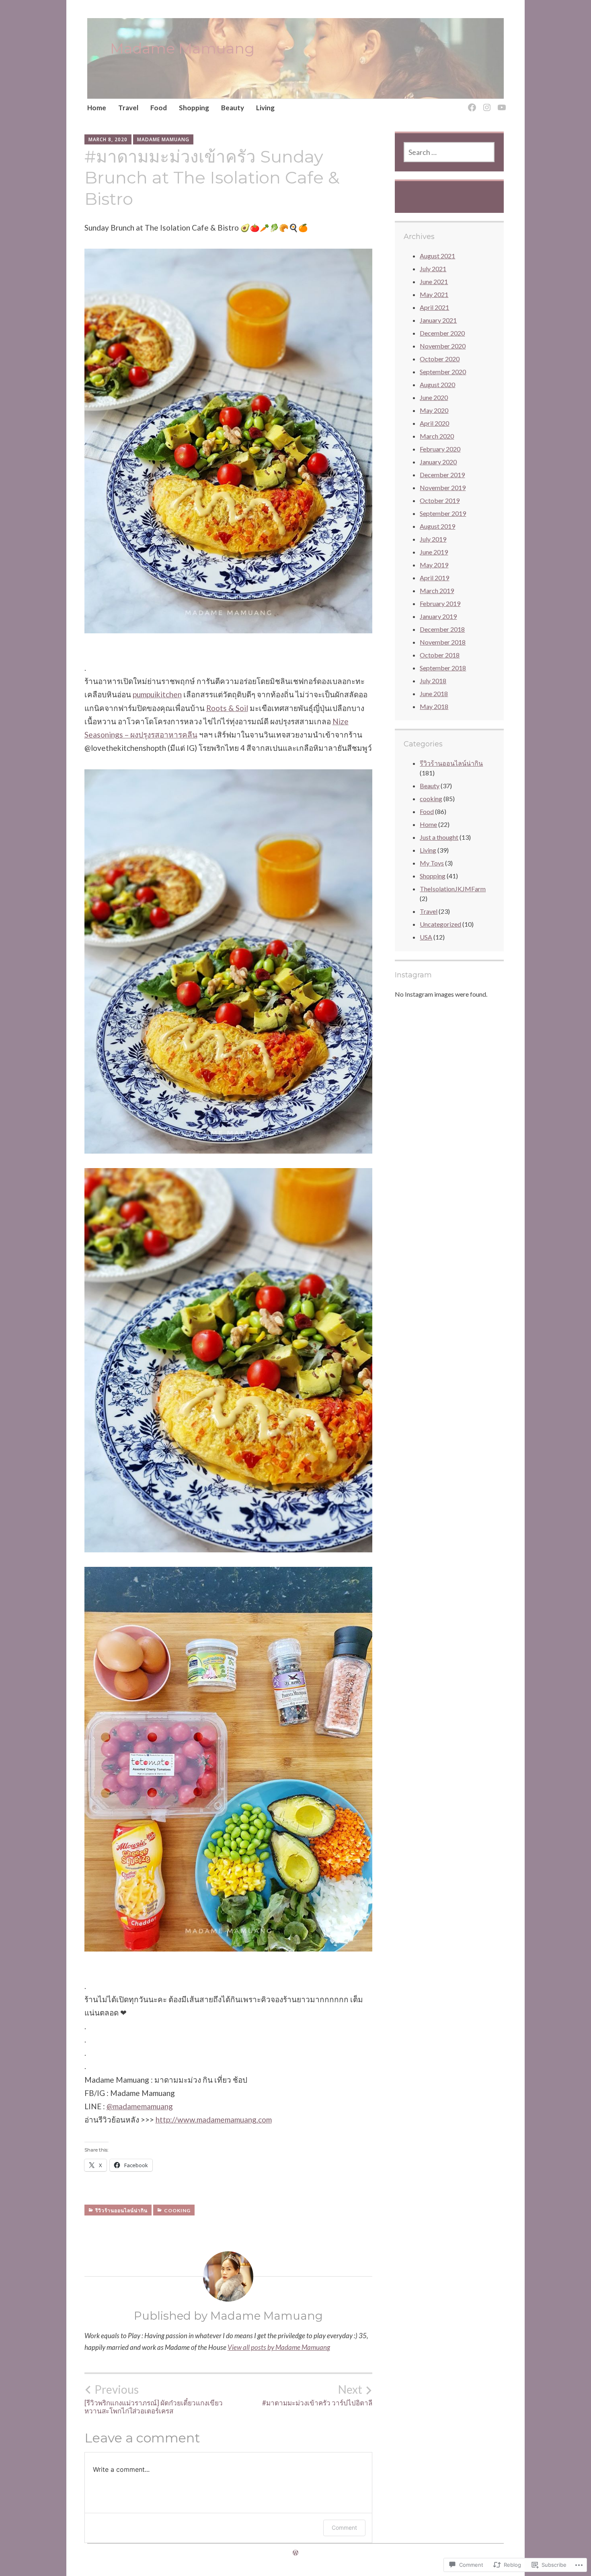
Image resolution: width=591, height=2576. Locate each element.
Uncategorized (440, 924)
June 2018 (434, 693)
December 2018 (442, 629)
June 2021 (434, 281)
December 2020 (442, 333)
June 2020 (434, 397)
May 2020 (434, 410)
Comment (344, 2528)
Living (265, 108)
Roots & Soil (227, 708)
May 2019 (434, 565)
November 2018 (443, 642)
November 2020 (443, 346)
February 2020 (440, 449)
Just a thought (439, 837)
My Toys (432, 863)
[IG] (485, 103)
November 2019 (443, 487)
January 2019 (438, 616)
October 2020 (440, 359)
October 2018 (440, 655)
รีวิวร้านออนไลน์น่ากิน (121, 2210)
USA (426, 937)
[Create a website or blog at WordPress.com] (295, 2552)
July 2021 (433, 269)
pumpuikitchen (157, 694)
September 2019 (443, 513)
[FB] (471, 103)
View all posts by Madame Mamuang (279, 2347)
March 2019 (437, 590)
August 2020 (437, 384)
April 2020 (434, 423)
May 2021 (434, 294)
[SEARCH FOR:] (449, 152)
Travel (128, 108)
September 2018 (443, 668)
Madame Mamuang (182, 48)
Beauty (233, 108)
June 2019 (434, 552)
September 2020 (443, 372)
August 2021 (437, 256)
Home (97, 108)
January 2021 (438, 320)
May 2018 (434, 706)
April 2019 (434, 578)
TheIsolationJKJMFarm (453, 889)
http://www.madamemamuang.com (214, 2120)
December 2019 (442, 475)
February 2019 (440, 603)
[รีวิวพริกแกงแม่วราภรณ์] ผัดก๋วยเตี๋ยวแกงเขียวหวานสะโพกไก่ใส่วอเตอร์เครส (154, 2399)
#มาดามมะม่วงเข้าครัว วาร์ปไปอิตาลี (317, 2395)
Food (159, 108)
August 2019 (437, 526)
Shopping (194, 108)
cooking (177, 2210)
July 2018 (433, 681)
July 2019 (433, 539)
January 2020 (438, 462)
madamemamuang (140, 2106)
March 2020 (437, 436)
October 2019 (440, 500)
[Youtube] (500, 103)
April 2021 (434, 307)
